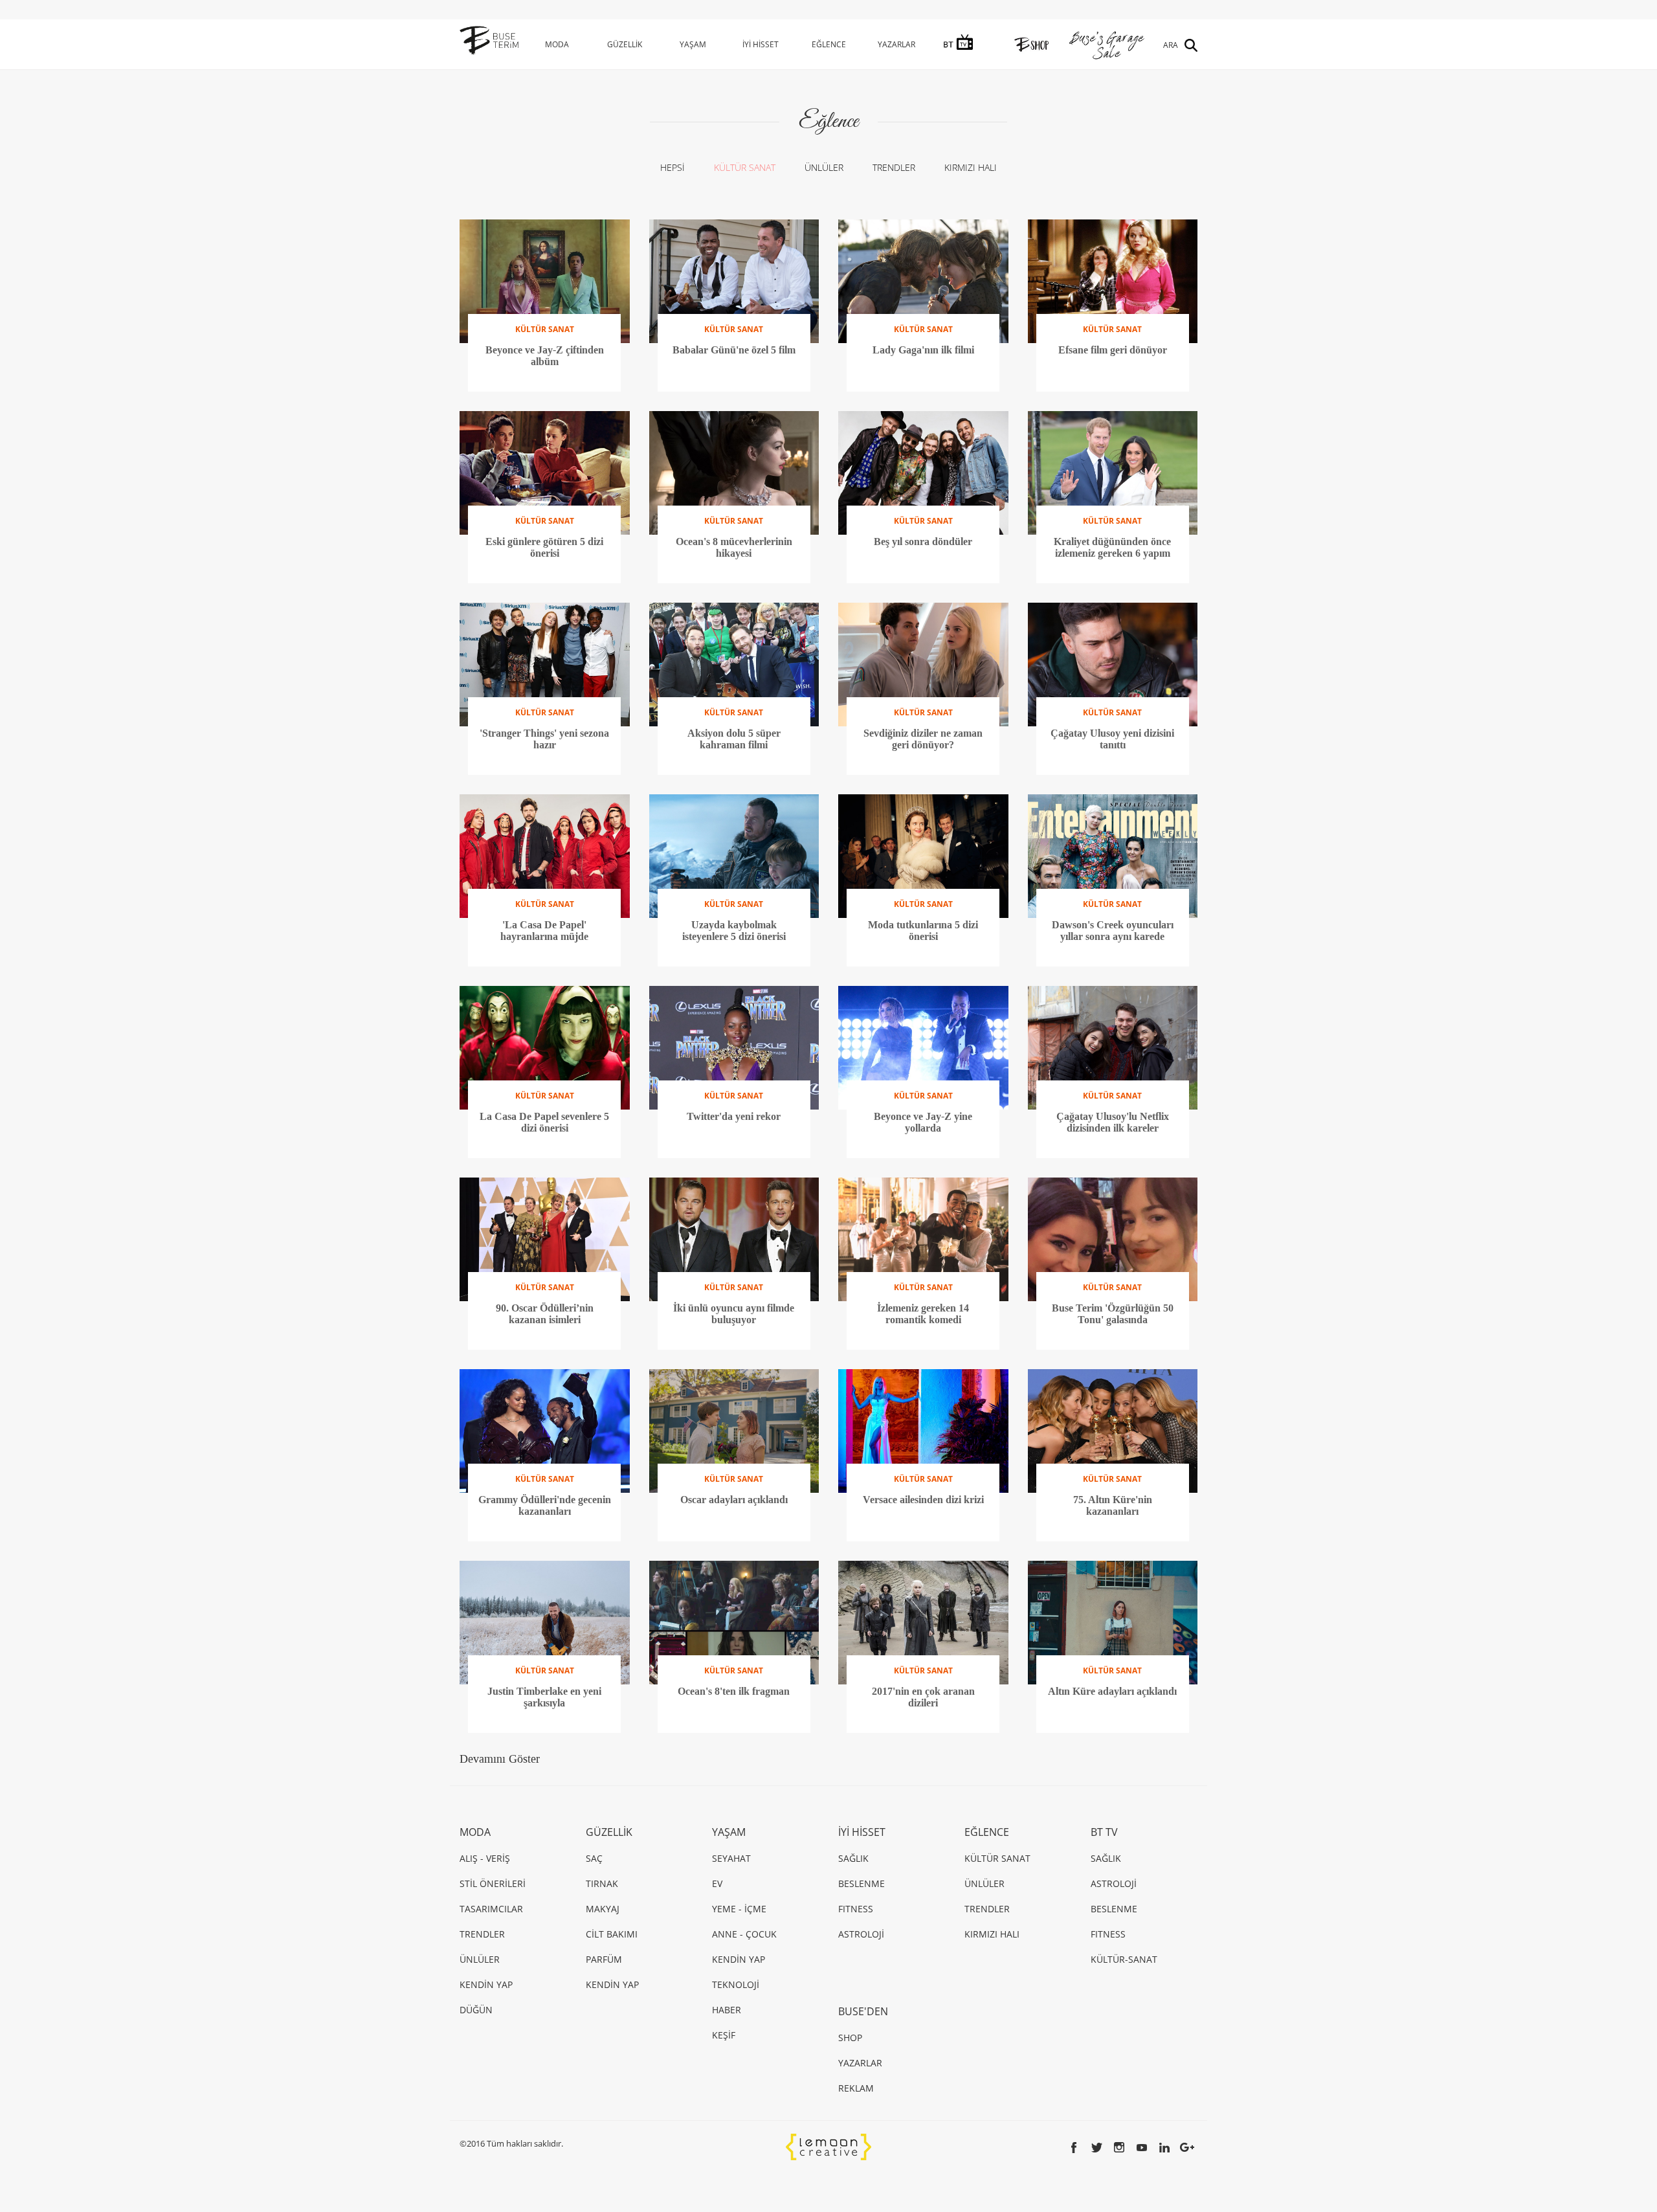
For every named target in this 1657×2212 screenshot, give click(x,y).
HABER (727, 2010)
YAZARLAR (896, 44)
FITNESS (856, 1909)
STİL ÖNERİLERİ (493, 1883)
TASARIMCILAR (491, 1909)
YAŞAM (693, 44)
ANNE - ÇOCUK (744, 1934)
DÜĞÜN (476, 2010)
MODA (557, 44)
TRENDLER (894, 167)
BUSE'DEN (863, 2011)
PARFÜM (604, 1959)
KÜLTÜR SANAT (745, 167)
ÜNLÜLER (824, 167)
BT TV (1104, 1832)
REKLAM (856, 2088)
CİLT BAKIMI (612, 1934)
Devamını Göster (500, 1759)
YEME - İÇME (739, 1909)
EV (717, 1883)
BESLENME (862, 1883)
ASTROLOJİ (861, 1934)
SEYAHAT (731, 1858)
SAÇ (594, 1858)
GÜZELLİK (625, 44)
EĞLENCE (829, 44)
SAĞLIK (853, 1858)
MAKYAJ (603, 1909)
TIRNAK (602, 1883)
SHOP (850, 2038)
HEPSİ (673, 167)
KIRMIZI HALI (971, 167)
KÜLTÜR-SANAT (1124, 1959)
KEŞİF (724, 2035)
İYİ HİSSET (761, 44)
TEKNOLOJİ (736, 1984)
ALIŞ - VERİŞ (485, 1858)
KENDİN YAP (486, 1984)
